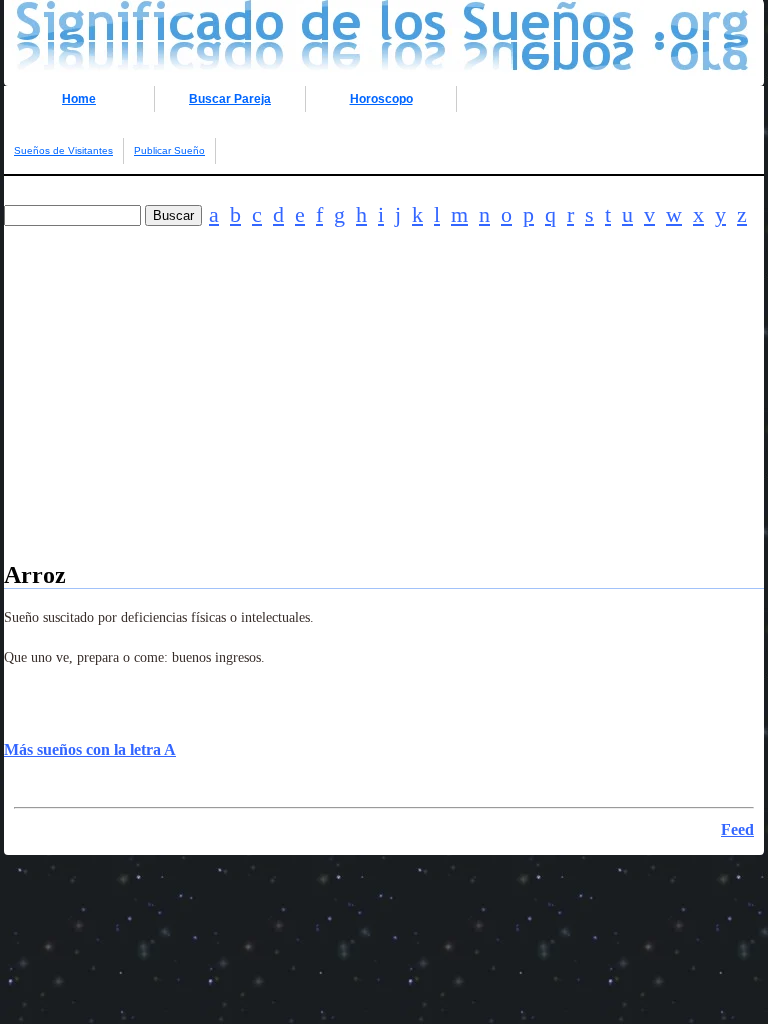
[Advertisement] (384, 422)
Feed (737, 829)
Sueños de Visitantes (63, 150)
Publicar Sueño (169, 150)
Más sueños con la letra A (90, 749)
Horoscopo (381, 99)
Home (79, 99)
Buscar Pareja (230, 99)
